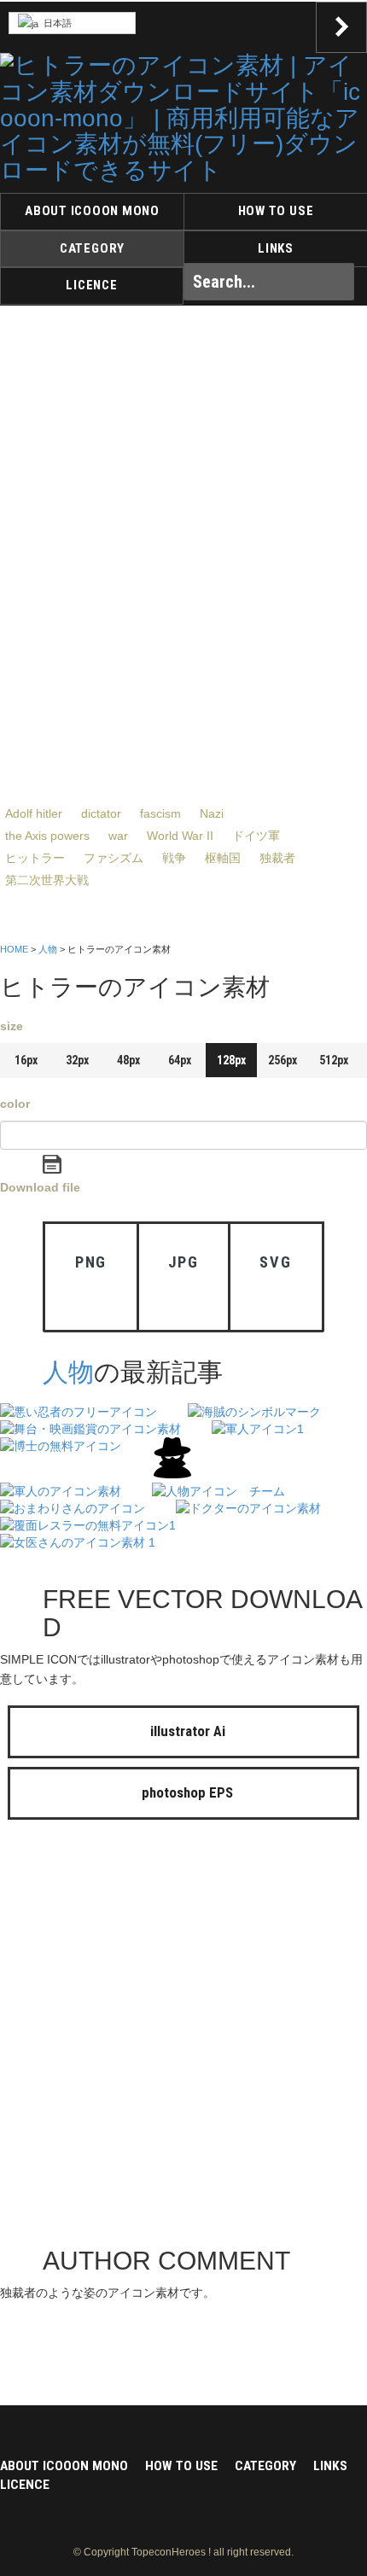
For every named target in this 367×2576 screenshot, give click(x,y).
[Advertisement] (183, 2037)
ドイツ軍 (256, 836)
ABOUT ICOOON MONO (92, 211)
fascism (160, 813)
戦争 (174, 858)
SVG (275, 1262)
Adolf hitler (34, 813)
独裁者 (277, 858)
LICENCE (91, 285)
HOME (14, 949)
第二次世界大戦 (47, 880)
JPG (183, 1262)
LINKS (276, 248)
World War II (180, 836)
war (118, 836)
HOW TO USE (276, 211)
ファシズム (114, 858)
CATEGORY (92, 248)
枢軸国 (223, 858)
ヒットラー (35, 858)
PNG (91, 1262)
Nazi (212, 813)
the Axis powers (47, 836)
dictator (101, 813)
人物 (48, 949)
